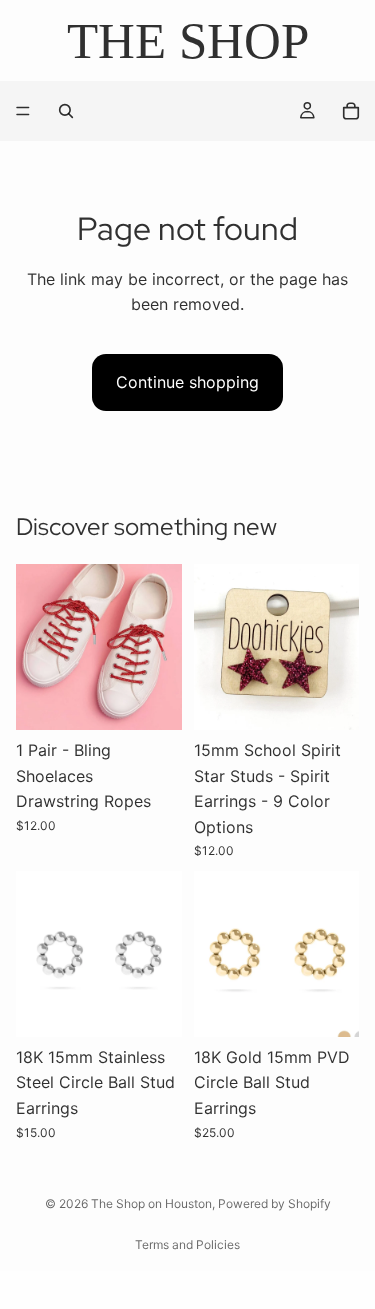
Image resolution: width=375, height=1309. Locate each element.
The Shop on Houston (151, 1203)
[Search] (66, 111)
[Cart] (351, 111)
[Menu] (23, 112)
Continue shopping (187, 382)
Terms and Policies (187, 1244)
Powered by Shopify (274, 1203)
